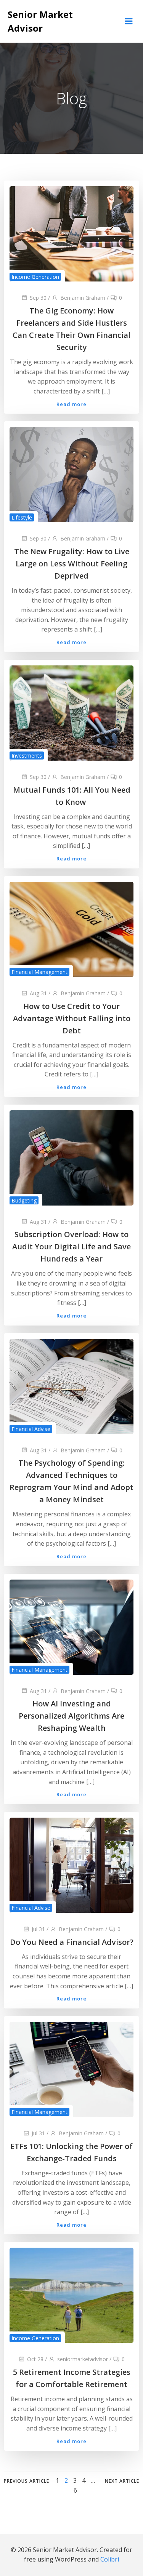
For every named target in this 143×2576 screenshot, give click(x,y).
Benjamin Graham (83, 298)
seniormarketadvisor (83, 2359)
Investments (27, 756)
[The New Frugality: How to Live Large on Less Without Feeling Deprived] (71, 474)
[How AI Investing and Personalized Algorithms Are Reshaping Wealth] (71, 1626)
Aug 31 (38, 993)
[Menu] (129, 21)
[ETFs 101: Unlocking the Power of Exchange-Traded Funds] (71, 2069)
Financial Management (39, 972)
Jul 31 (38, 1929)
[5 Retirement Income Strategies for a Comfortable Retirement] (71, 2295)
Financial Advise (31, 1429)
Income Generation (35, 277)
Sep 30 (38, 298)
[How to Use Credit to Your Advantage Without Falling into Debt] (71, 929)
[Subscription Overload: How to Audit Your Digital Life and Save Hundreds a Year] (71, 1157)
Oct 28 (35, 2359)
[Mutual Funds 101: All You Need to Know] (71, 712)
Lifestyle (22, 517)
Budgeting (24, 1200)
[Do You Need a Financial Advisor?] (71, 1864)
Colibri (110, 2559)
